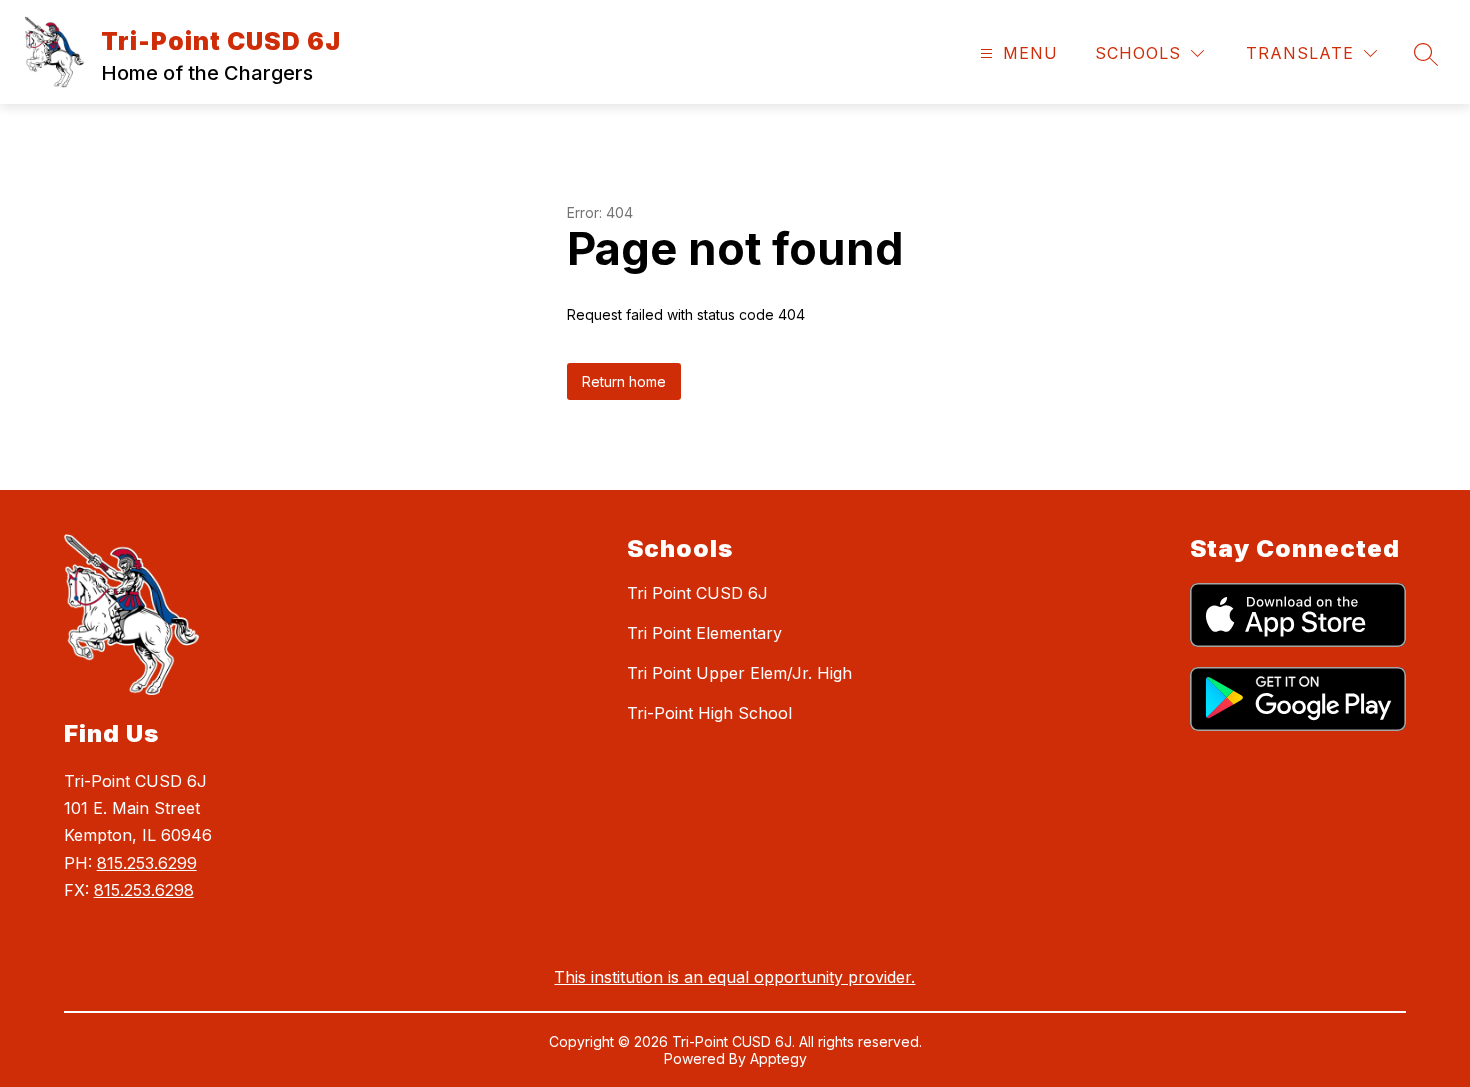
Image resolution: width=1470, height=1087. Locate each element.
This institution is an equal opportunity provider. (734, 977)
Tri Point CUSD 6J (697, 593)
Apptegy (778, 1058)
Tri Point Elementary (704, 633)
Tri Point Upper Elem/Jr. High (739, 673)
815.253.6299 (147, 863)
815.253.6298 (144, 890)
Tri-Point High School (709, 713)
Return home (624, 381)
